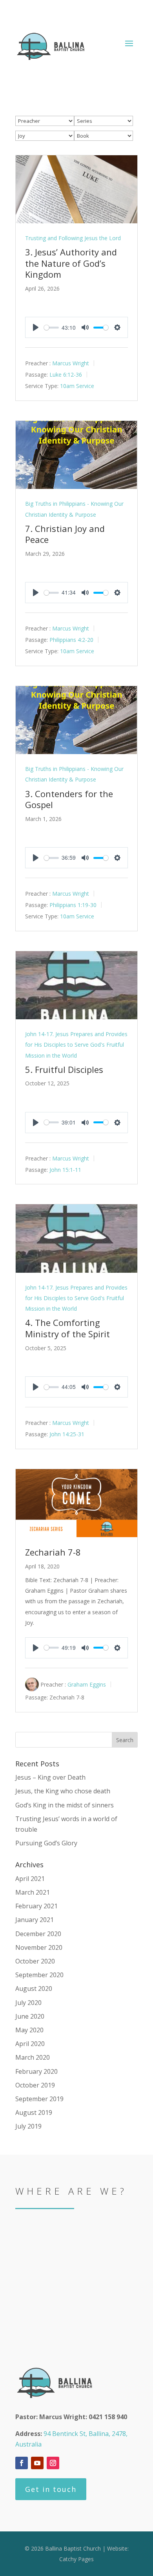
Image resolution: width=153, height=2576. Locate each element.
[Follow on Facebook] (22, 2463)
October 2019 (35, 2085)
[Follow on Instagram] (53, 2463)
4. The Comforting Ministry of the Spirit (67, 1328)
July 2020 (28, 2003)
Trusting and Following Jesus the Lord (73, 238)
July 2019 (28, 2126)
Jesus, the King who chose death (63, 1791)
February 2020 (36, 2071)
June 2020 (30, 2016)
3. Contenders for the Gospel (69, 799)
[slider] (51, 328)
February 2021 (36, 1906)
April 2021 (30, 1879)
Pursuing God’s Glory (46, 1843)
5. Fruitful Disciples (64, 1069)
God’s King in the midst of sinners (65, 1805)
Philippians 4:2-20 (71, 640)
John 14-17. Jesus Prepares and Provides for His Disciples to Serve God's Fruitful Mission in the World (76, 1045)
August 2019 (34, 2113)
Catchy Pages (76, 2559)
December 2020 (38, 1934)
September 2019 (39, 2099)
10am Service (77, 386)
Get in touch (51, 2489)
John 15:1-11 (65, 1169)
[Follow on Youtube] (37, 2463)
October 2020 (35, 1961)
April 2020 (30, 2044)
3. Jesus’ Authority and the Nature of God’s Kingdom (71, 263)
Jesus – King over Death (50, 1777)
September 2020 (39, 1975)
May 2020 (29, 2030)
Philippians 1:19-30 (73, 905)
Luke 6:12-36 (66, 375)
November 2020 (39, 1947)
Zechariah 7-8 (53, 1552)
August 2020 (34, 1989)
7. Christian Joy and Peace (65, 534)
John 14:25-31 (67, 1434)
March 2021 (33, 1892)
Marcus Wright (71, 363)
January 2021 (35, 1920)
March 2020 (33, 2057)
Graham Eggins (87, 1684)
